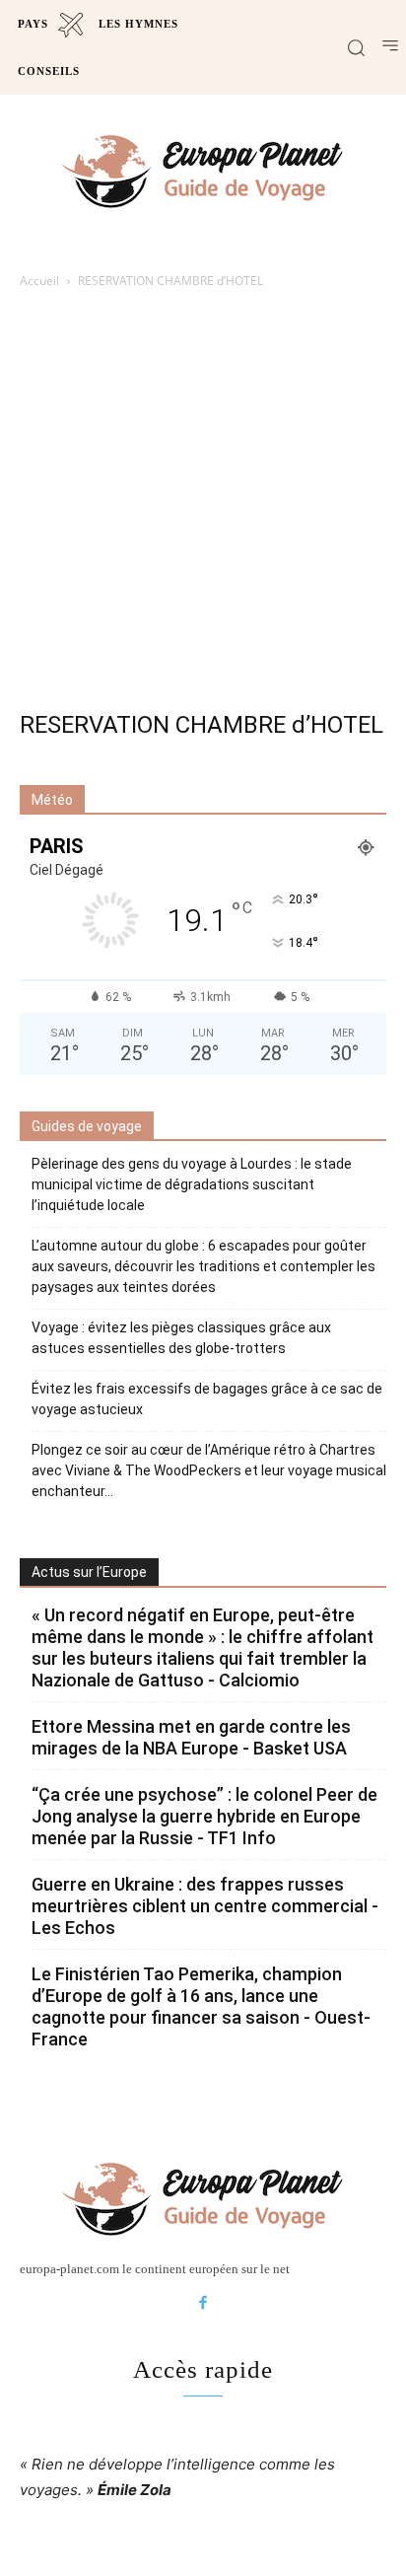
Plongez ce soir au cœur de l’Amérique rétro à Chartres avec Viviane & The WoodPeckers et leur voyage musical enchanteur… (209, 1470)
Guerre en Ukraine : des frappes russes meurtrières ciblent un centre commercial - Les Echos (205, 1906)
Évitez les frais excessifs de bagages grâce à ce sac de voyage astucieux (207, 1399)
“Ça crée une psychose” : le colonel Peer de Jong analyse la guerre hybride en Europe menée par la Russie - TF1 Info (204, 1816)
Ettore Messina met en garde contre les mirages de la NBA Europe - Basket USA (191, 1737)
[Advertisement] (203, 505)
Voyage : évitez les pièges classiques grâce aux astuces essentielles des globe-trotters (181, 1338)
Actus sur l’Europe (89, 1572)
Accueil (39, 281)
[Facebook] (203, 2304)
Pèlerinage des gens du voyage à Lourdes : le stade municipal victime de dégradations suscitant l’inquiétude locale (192, 1184)
